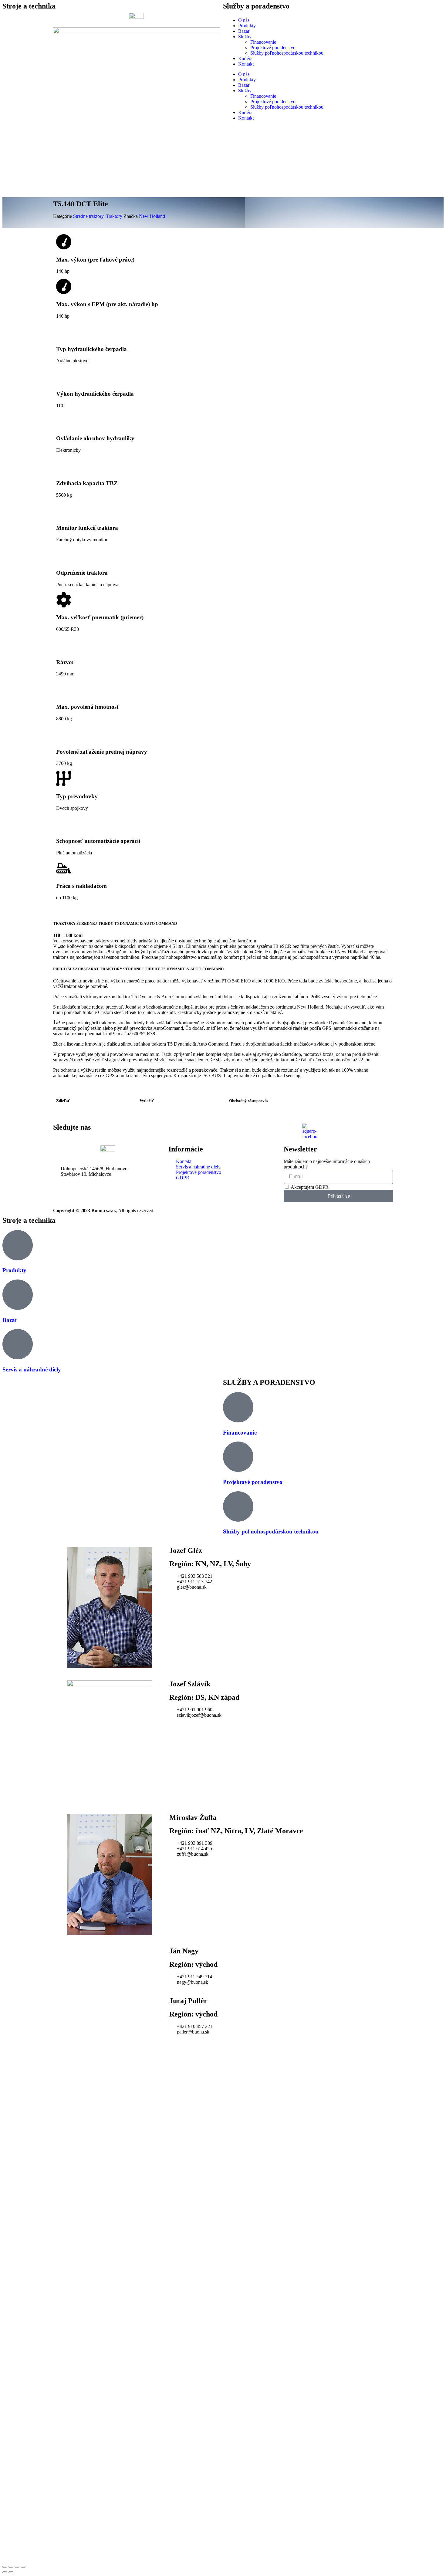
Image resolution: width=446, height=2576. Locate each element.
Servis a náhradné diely (32, 1369)
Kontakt (246, 64)
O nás (244, 20)
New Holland (152, 216)
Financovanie (263, 42)
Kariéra (245, 58)
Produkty (247, 26)
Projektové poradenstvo (273, 47)
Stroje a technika (29, 6)
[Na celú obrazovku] (17, 2567)
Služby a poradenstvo (256, 6)
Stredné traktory (88, 216)
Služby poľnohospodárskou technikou (287, 53)
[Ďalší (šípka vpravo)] (11, 2572)
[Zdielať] (11, 2567)
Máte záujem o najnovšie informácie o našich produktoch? (327, 1164)
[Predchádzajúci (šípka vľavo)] (5, 2572)
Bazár (244, 31)
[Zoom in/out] (23, 2567)
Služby (245, 37)
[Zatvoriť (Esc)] (5, 2567)
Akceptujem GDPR (310, 1187)
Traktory (114, 216)
